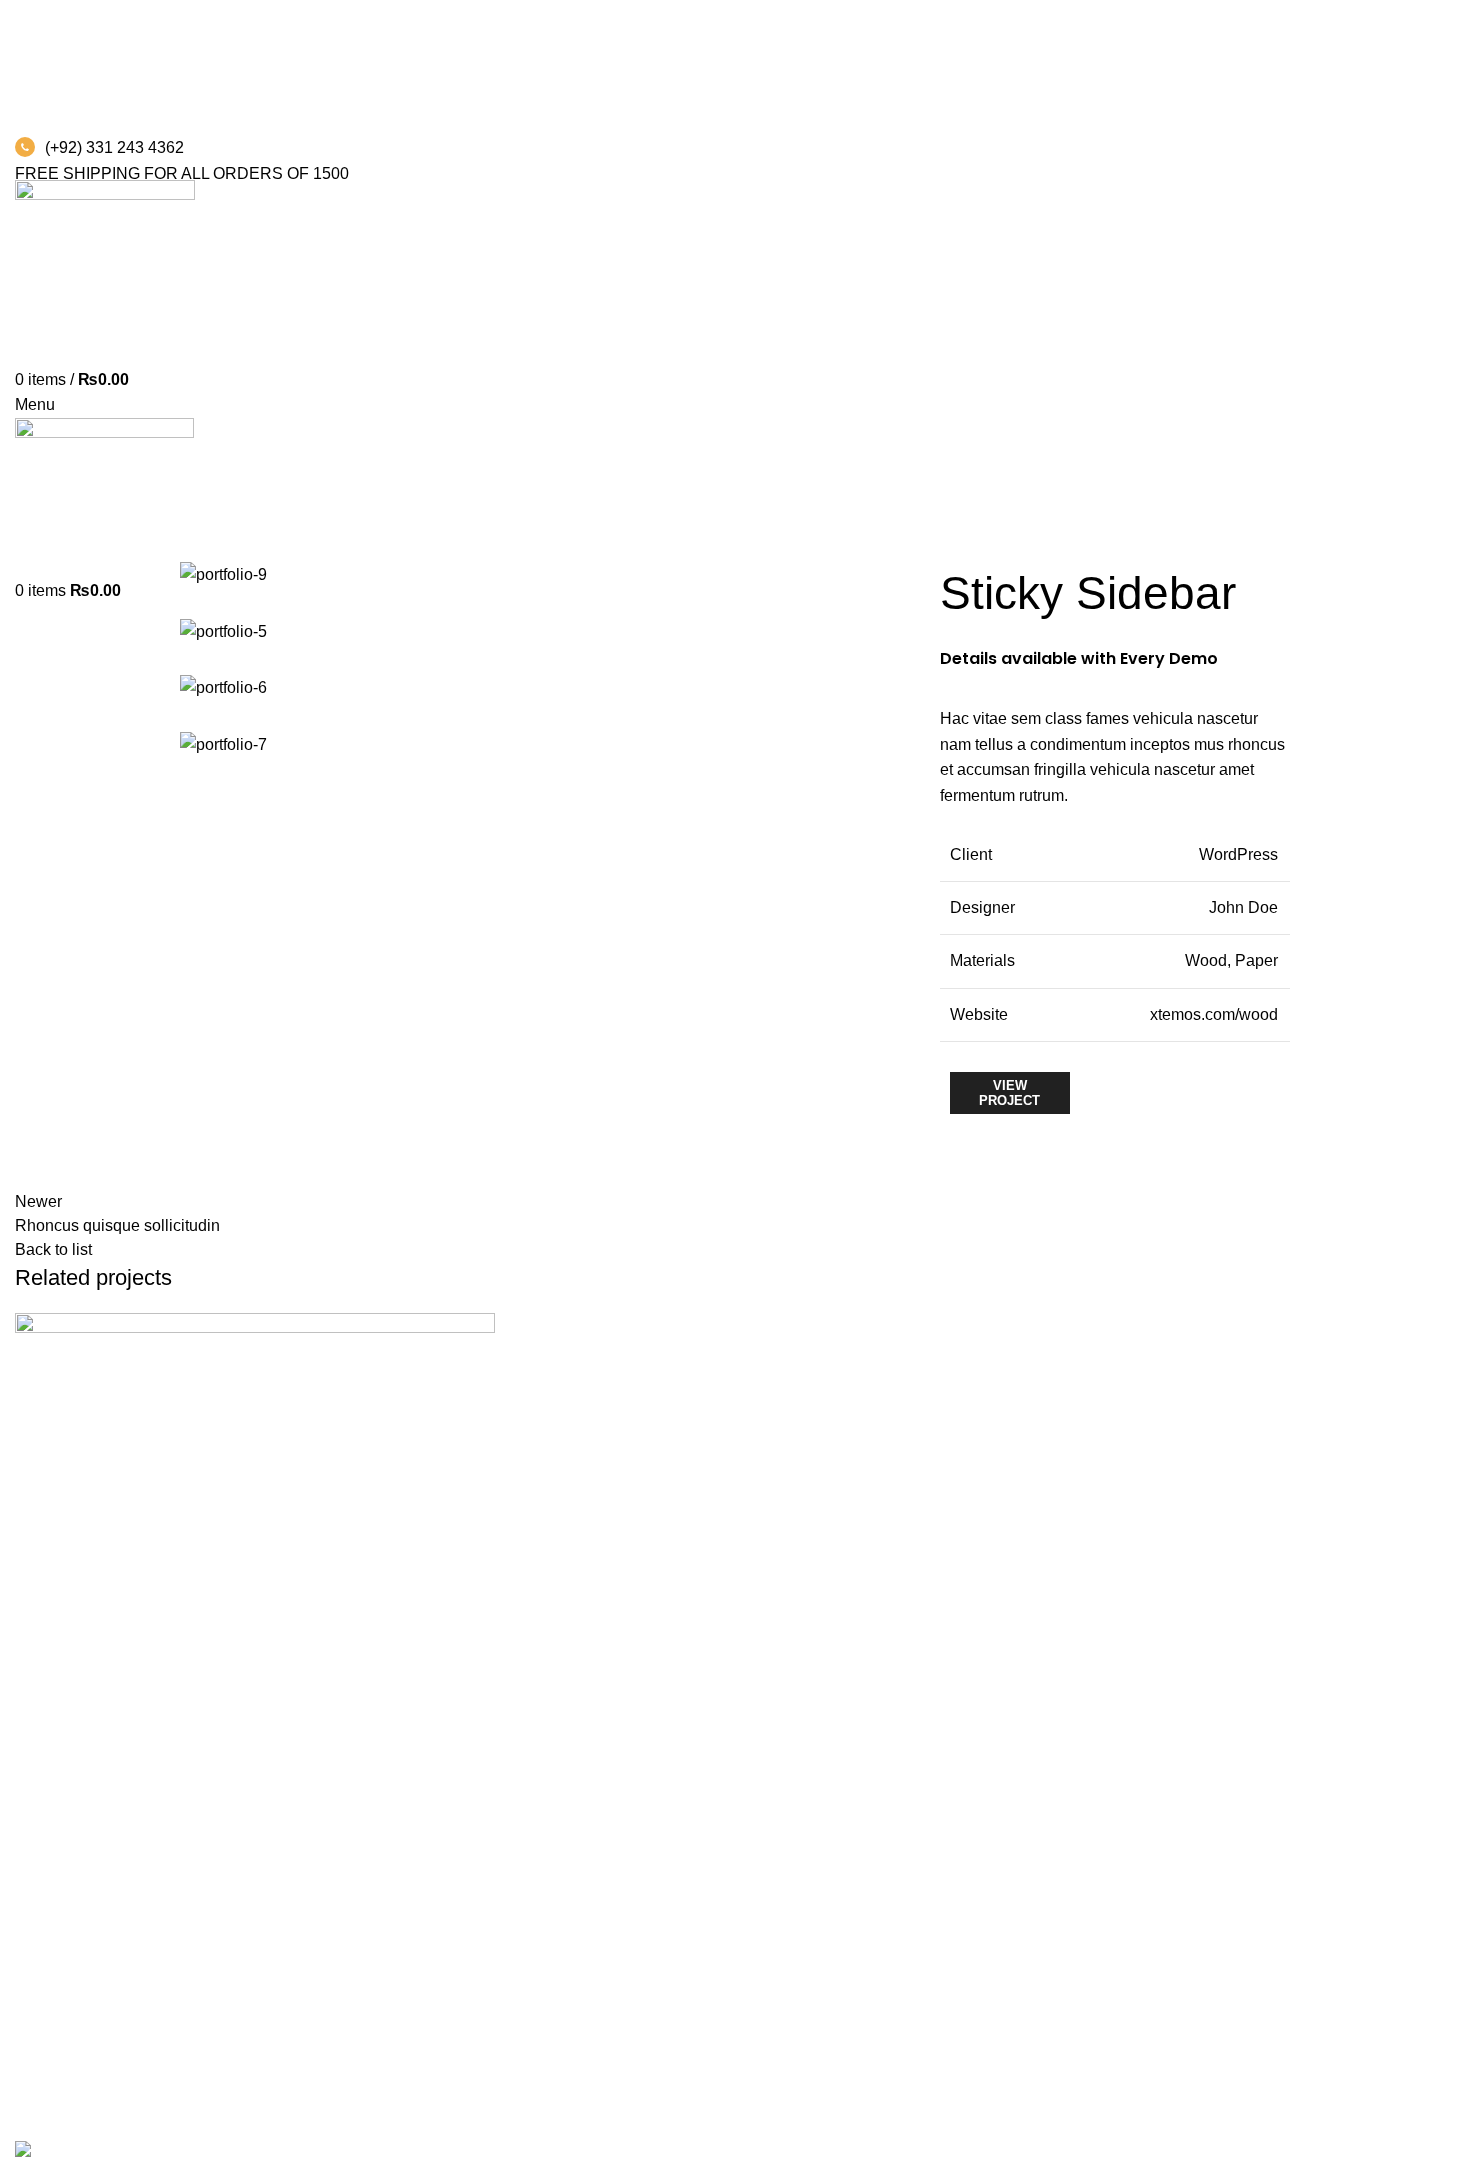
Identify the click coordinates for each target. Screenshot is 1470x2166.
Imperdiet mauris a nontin (181, 1863)
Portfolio (100, 534)
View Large (480, 1328)
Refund (41, 2102)
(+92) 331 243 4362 (114, 147)
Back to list (53, 1249)
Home (31, 534)
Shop (34, 2027)
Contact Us (54, 2064)
